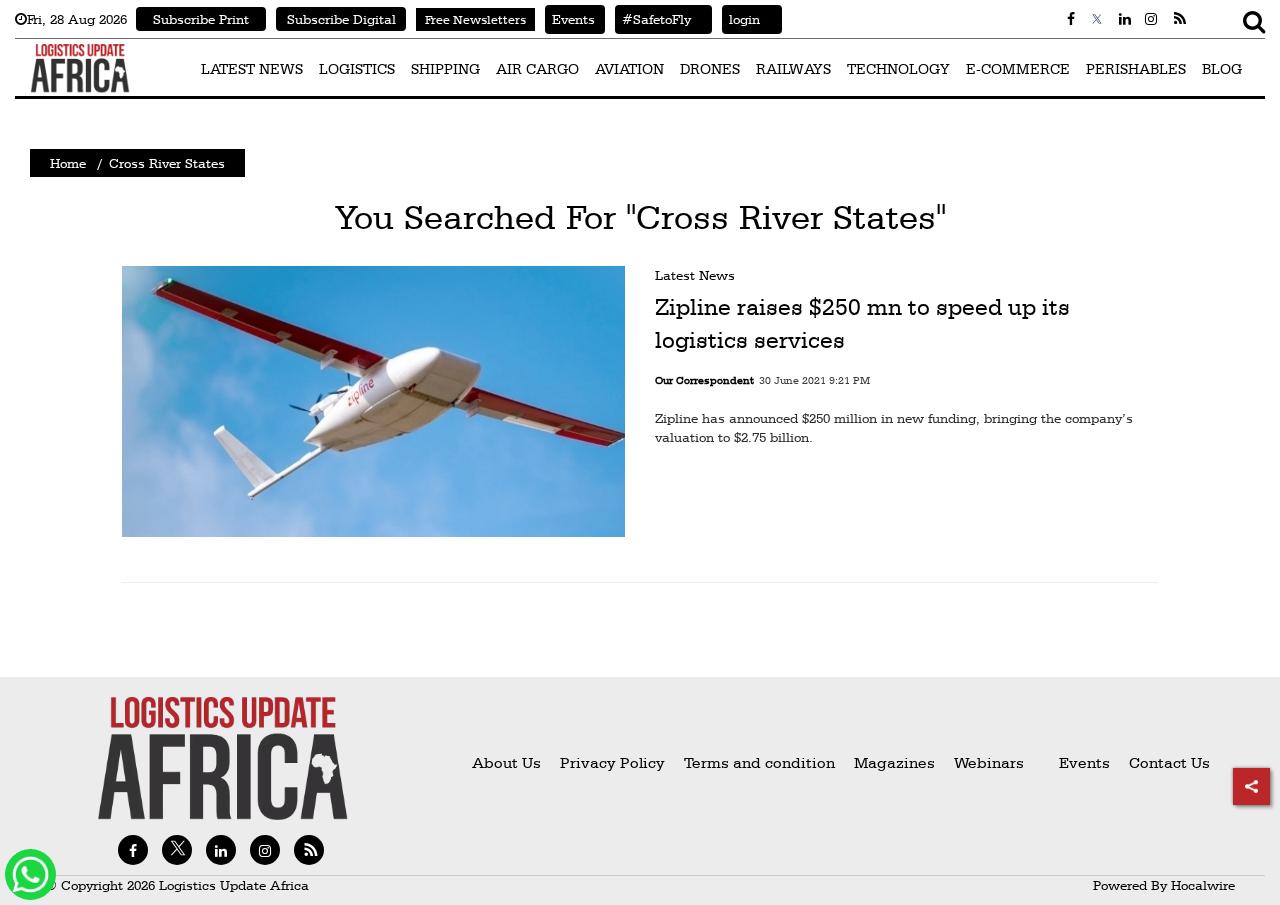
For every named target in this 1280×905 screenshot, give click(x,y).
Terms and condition (761, 762)
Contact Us (1169, 762)
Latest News (695, 275)
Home (68, 163)
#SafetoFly (653, 19)
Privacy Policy (612, 762)
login (741, 19)
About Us (506, 762)
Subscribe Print (201, 19)
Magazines (896, 762)
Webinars (989, 762)
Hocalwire (1203, 885)
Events (570, 19)
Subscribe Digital (341, 19)
